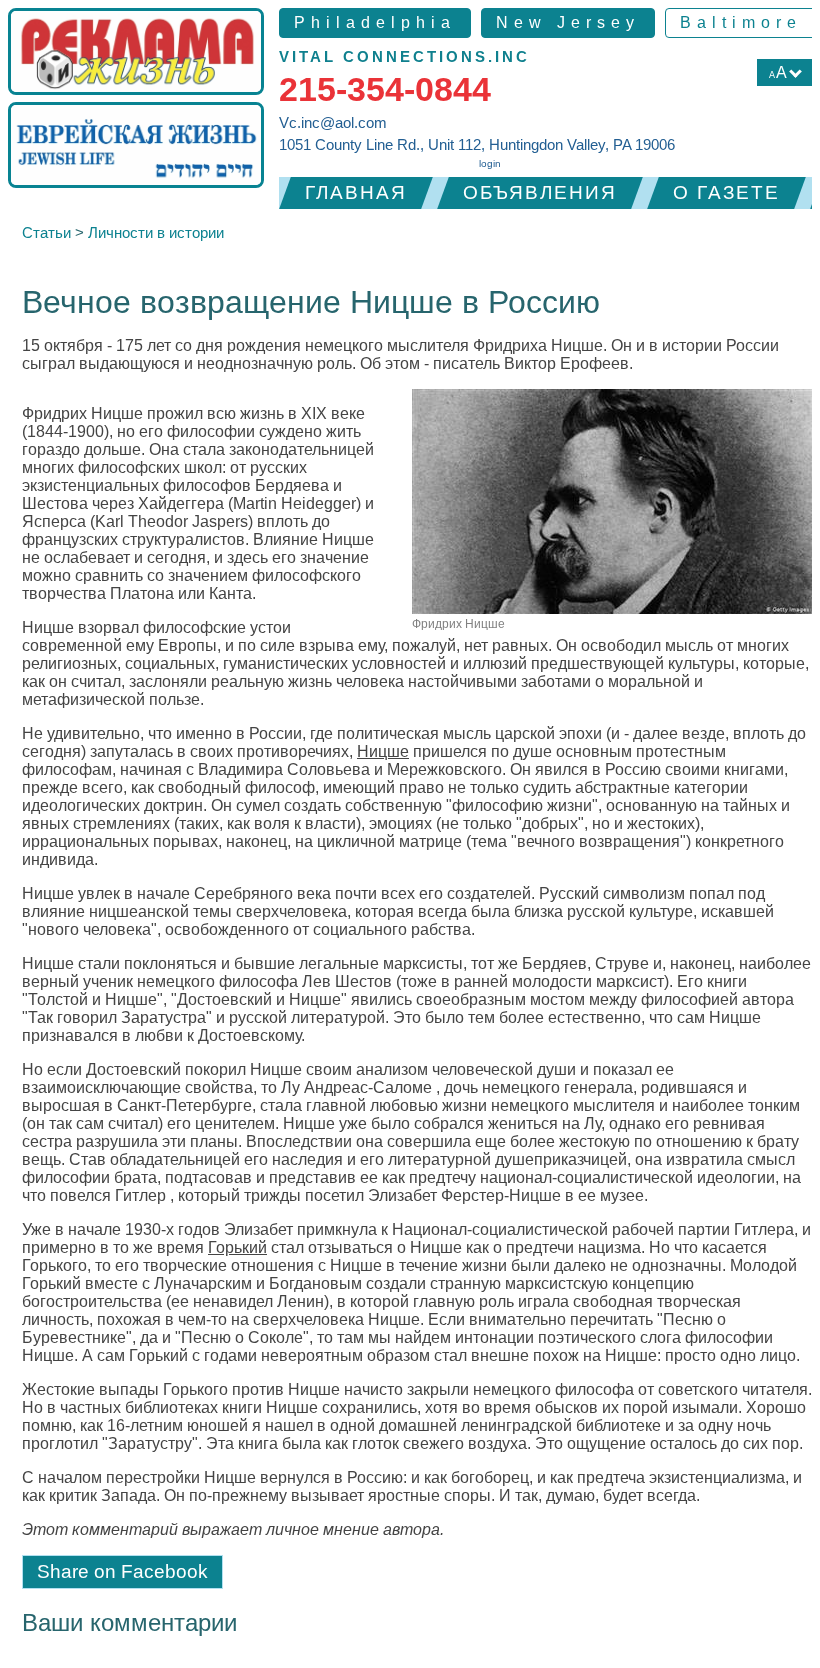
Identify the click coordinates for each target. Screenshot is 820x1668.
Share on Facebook (122, 1571)
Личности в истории (156, 232)
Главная (356, 192)
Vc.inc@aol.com (333, 122)
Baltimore (741, 22)
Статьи (46, 232)
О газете (726, 192)
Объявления (540, 192)
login (490, 163)
